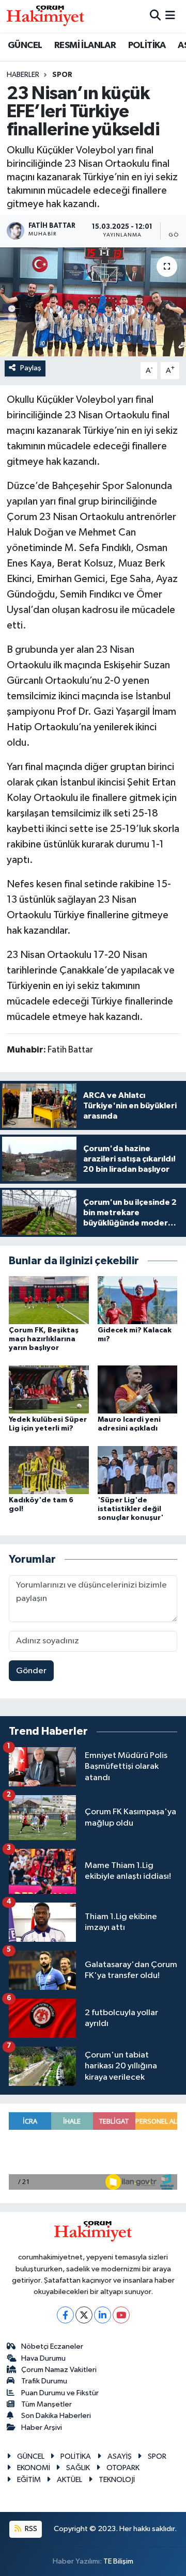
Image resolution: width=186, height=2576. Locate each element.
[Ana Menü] (170, 16)
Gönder (31, 1671)
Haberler (23, 75)
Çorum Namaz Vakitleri (59, 2370)
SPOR (62, 75)
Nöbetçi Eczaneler (52, 2346)
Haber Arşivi (42, 2428)
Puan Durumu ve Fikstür (60, 2393)
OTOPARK (123, 2468)
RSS (30, 2529)
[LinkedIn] (103, 2315)
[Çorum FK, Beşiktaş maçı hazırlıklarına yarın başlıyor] (49, 1300)
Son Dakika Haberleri (56, 2416)
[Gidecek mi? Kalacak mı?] (138, 1300)
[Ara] (155, 16)
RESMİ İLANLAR (85, 45)
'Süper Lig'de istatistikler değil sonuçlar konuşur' (130, 1509)
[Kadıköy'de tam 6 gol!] (49, 1470)
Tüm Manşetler (47, 2404)
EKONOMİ (34, 2468)
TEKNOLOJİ (117, 2480)
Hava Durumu (43, 2358)
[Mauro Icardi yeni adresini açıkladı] (138, 1389)
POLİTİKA (147, 45)
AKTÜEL (69, 2480)
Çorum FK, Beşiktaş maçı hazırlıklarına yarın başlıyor (44, 1339)
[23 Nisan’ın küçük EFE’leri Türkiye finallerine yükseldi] (93, 302)
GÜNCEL (25, 45)
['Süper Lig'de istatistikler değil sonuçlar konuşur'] (138, 1470)
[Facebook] (65, 2315)
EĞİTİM (29, 2480)
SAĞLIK (78, 2468)
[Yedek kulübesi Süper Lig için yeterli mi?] (49, 1389)
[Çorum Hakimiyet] (45, 16)
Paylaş (31, 368)
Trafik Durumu (44, 2381)
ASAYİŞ (120, 2456)
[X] (84, 2315)
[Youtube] (121, 2315)
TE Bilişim (118, 2561)
